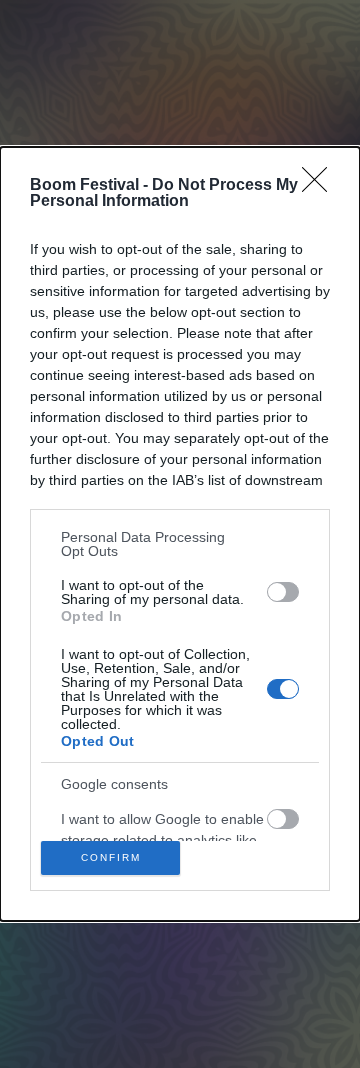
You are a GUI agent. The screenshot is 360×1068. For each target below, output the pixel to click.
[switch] (283, 592)
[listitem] (180, 544)
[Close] (321, 186)
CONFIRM (111, 857)
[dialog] (180, 533)
